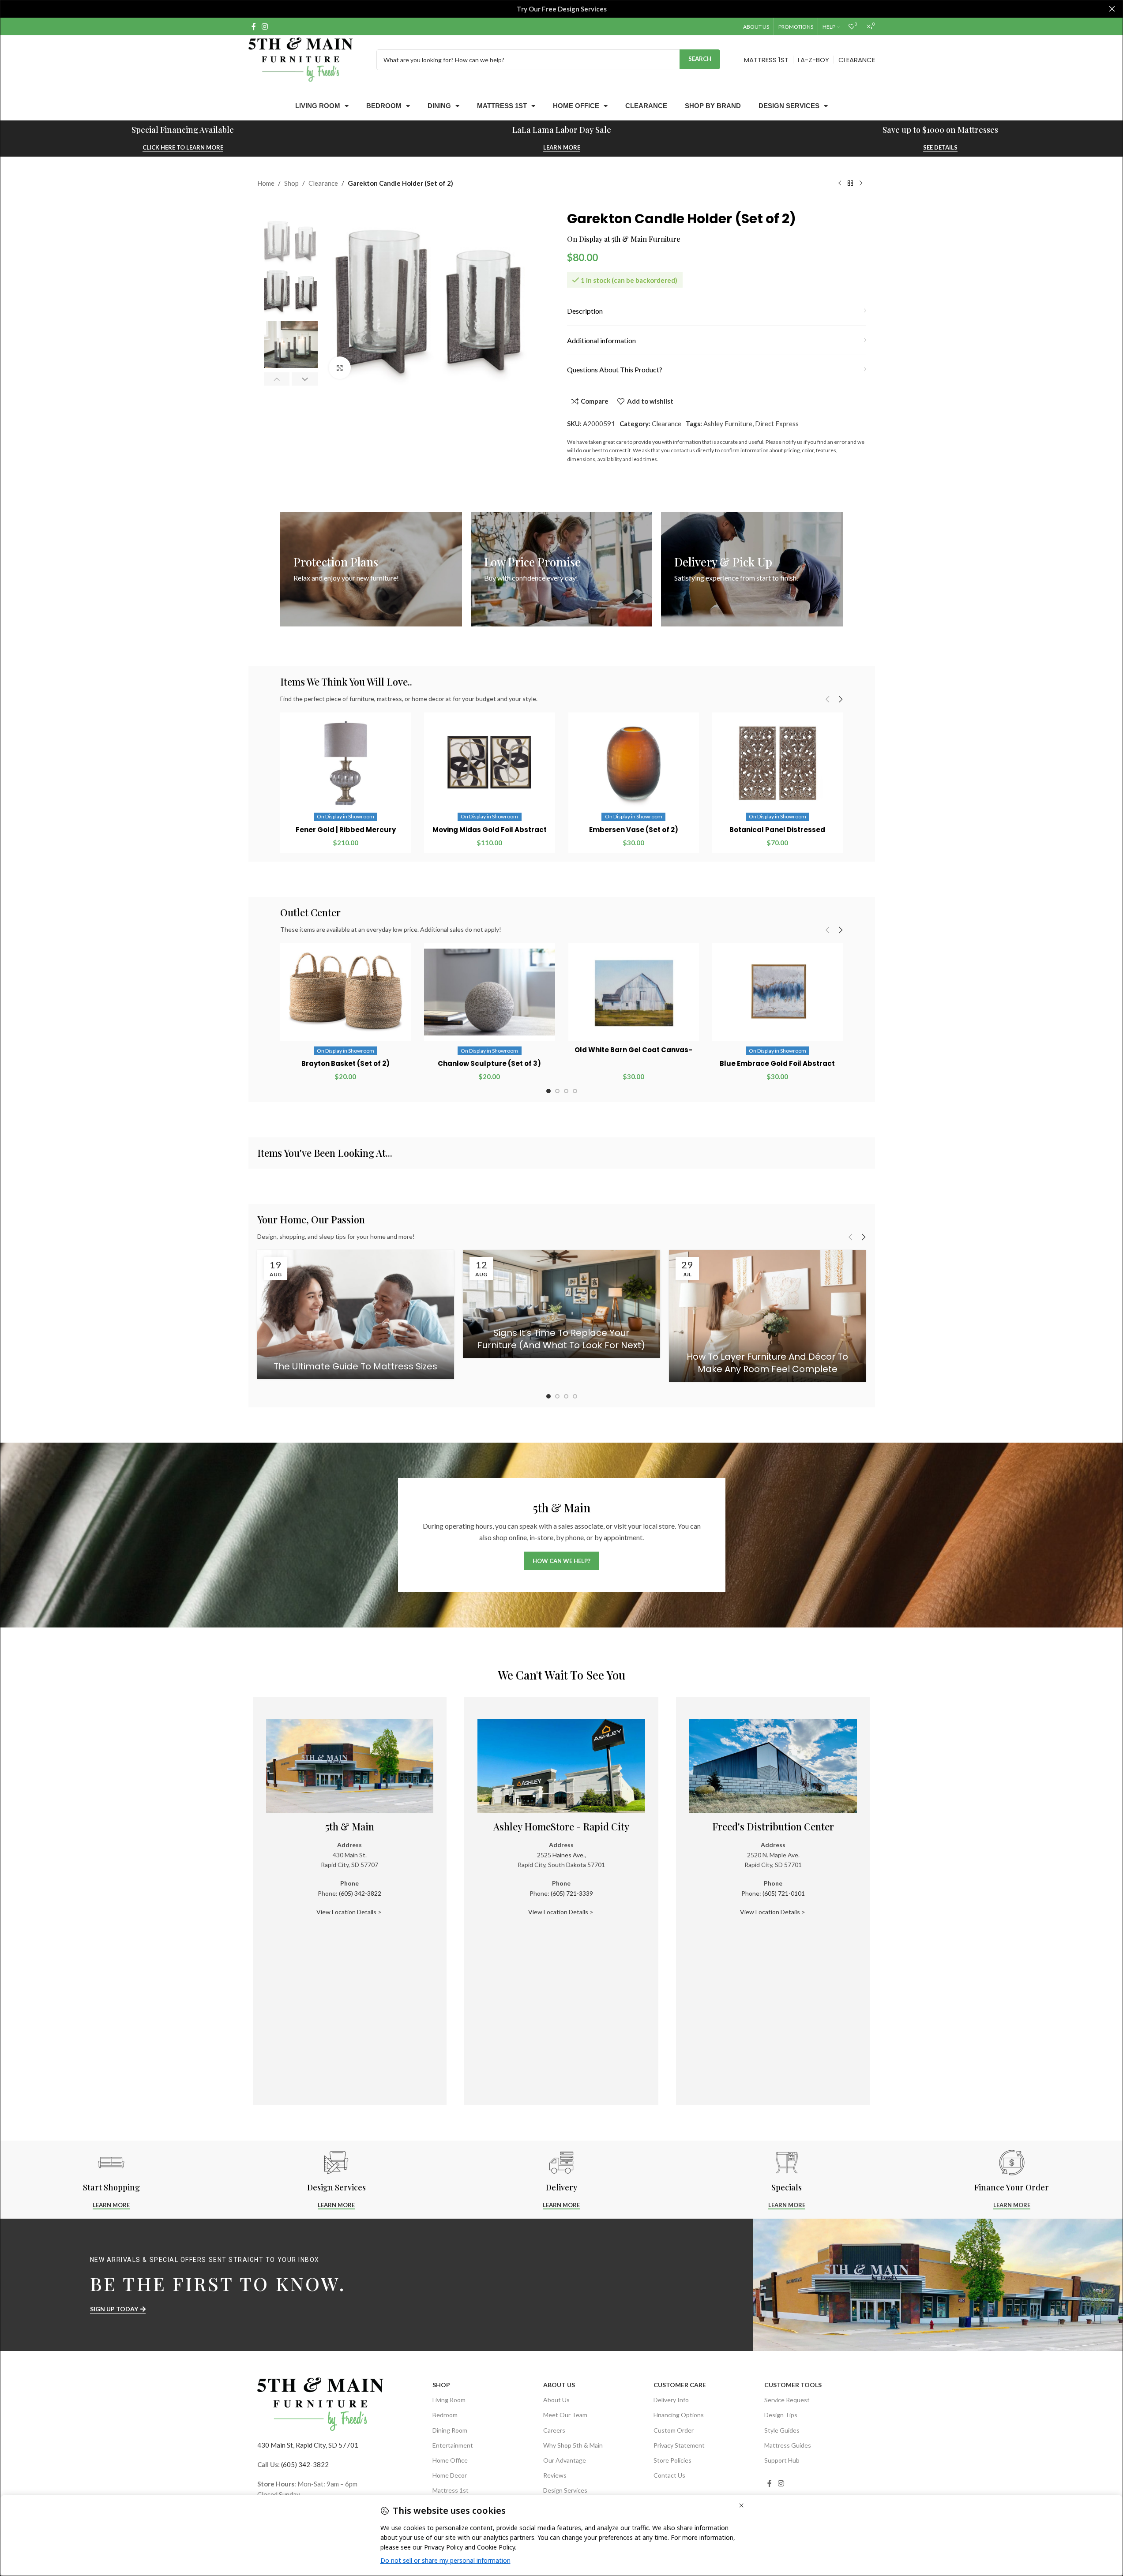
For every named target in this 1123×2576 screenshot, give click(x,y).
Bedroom (384, 106)
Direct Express (777, 424)
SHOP (441, 2385)
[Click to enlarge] (340, 367)
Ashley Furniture (728, 424)
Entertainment (453, 2445)
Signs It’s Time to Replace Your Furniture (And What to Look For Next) (561, 1339)
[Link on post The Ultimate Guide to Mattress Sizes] (356, 1315)
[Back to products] (850, 184)
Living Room (318, 106)
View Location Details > (350, 1912)
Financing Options (679, 2415)
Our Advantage (565, 2460)
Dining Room (450, 2430)
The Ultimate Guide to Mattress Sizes (355, 1366)
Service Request (787, 2400)
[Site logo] (300, 59)
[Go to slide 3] (566, 1091)
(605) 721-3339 (572, 1893)
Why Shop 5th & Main (573, 2445)
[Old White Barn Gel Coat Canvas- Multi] (634, 992)
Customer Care (680, 2385)
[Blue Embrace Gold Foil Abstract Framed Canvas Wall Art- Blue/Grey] (777, 992)
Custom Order (674, 2430)
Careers (554, 2430)
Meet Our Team (565, 2415)
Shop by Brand (713, 106)
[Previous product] (840, 184)
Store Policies (672, 2460)
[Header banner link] (561, 9)
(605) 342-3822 (360, 1893)
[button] (277, 379)
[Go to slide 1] (548, 1091)
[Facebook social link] (254, 26)
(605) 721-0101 (784, 1893)
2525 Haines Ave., (561, 1855)
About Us (559, 2385)
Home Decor (450, 2475)
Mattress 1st (502, 106)
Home (266, 183)
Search (700, 59)
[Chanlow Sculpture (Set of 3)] (489, 992)
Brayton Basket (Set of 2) (346, 1063)
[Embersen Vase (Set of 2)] (634, 763)
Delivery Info (671, 2400)
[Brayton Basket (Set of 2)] (346, 992)
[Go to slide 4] (575, 1091)
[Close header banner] (1112, 9)
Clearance (646, 106)
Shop (291, 183)
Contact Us (669, 2475)
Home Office (576, 106)
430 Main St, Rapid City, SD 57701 (308, 2445)
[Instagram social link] (265, 26)
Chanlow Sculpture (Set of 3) (489, 1063)
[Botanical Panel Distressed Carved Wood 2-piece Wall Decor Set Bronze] (777, 763)
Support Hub (782, 2460)
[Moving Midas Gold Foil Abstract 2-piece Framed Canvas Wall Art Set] (489, 763)
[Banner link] (371, 569)
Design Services (789, 106)
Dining (439, 106)
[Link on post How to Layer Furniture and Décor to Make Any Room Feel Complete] (768, 1316)
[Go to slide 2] (557, 1091)
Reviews (555, 2475)
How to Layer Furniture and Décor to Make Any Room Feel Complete (767, 1363)
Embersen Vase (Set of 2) (634, 830)
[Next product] (861, 184)
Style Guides (782, 2430)
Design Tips (781, 2415)
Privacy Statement (679, 2445)
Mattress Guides (788, 2445)
